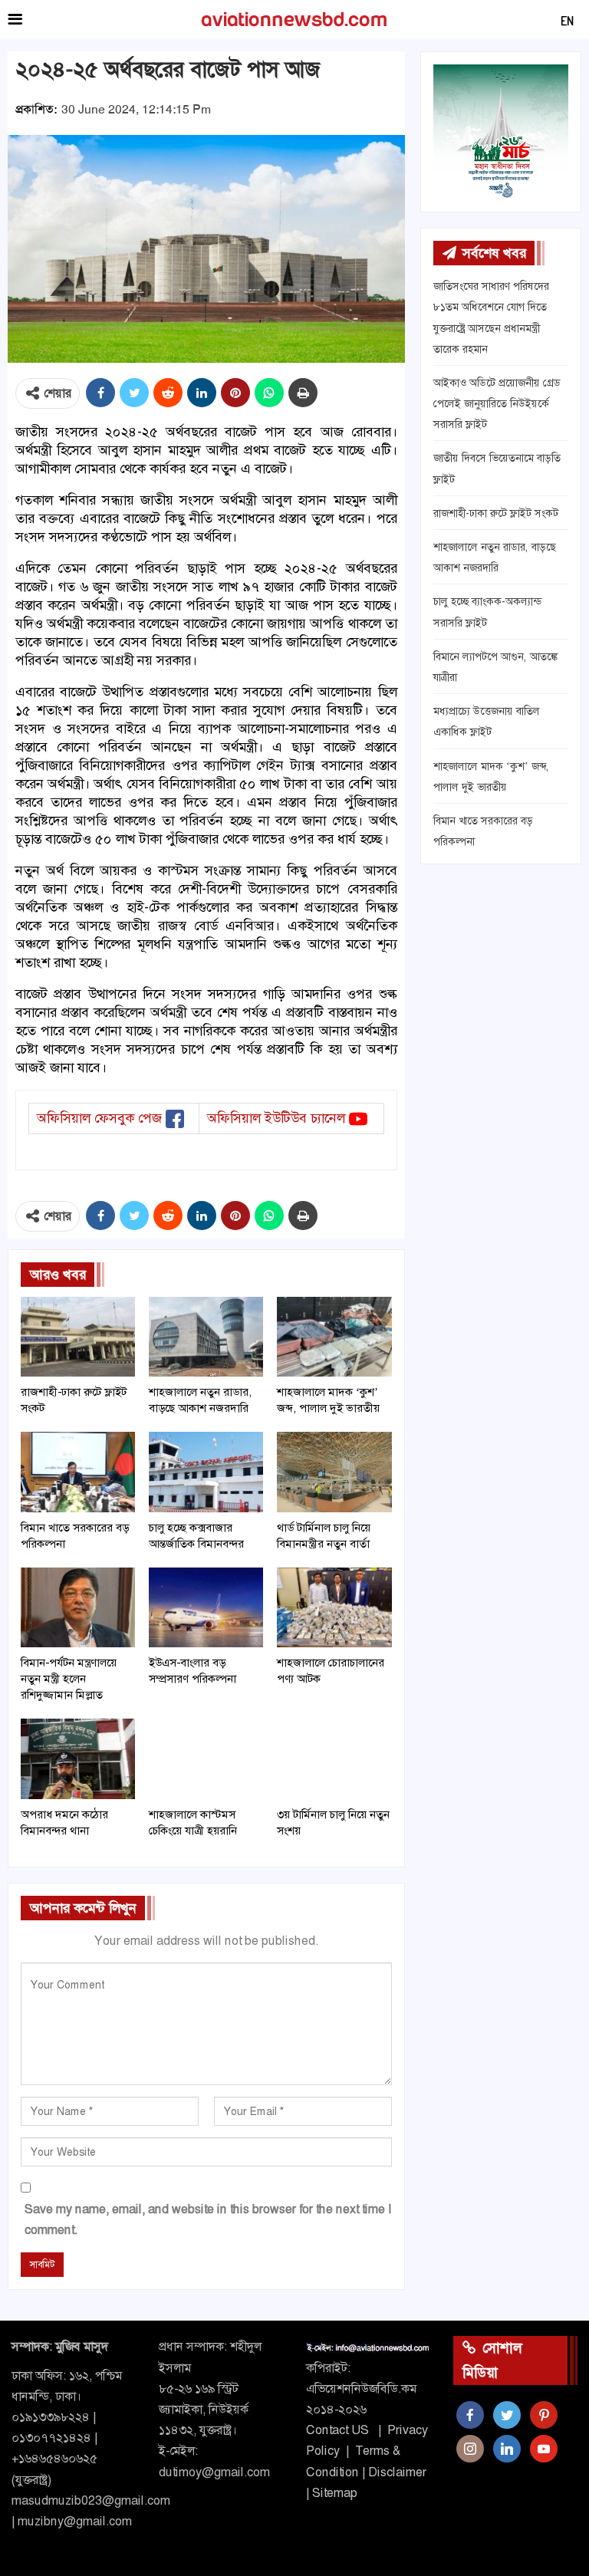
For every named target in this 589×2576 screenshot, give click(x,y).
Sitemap (335, 2493)
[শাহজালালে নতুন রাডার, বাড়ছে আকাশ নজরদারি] (206, 1337)
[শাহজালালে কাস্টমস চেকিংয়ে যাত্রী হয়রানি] (206, 1758)
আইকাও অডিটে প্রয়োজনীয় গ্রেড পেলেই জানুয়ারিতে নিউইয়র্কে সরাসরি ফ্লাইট (497, 403)
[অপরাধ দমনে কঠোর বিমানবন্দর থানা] (78, 1758)
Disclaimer (397, 2472)
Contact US (337, 2430)
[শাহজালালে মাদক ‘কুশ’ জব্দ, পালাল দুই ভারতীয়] (334, 1337)
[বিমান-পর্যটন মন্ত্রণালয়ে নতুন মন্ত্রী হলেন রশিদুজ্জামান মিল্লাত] (78, 1607)
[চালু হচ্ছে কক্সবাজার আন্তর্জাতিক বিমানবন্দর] (206, 1472)
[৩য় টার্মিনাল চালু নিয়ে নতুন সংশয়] (334, 1758)
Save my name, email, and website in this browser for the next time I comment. (208, 2219)
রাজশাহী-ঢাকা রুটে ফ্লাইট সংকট (496, 513)
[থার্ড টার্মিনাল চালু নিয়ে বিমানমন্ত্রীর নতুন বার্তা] (334, 1472)
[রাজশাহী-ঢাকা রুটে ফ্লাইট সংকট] (78, 1337)
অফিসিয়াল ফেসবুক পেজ (99, 1118)
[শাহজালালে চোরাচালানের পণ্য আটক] (334, 1607)
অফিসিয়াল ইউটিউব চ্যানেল (276, 1118)
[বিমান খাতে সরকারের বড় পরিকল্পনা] (78, 1472)
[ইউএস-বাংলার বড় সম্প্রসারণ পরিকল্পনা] (206, 1607)
